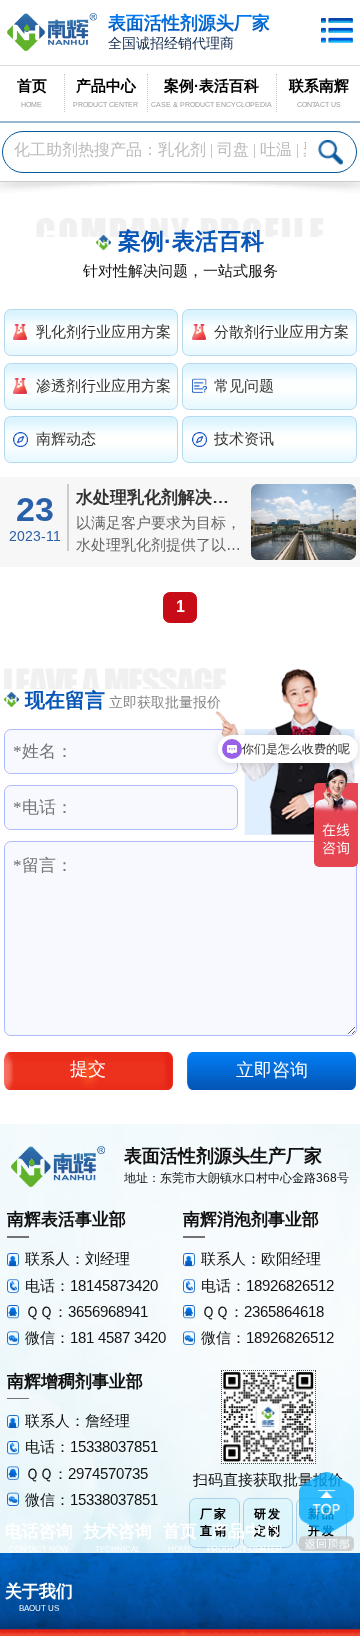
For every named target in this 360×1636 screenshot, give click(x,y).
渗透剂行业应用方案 (103, 386)
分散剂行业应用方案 (281, 332)
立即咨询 (272, 1070)
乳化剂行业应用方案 (103, 332)
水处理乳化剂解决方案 (160, 497)
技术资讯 (244, 439)
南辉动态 (66, 439)
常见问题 (244, 386)
